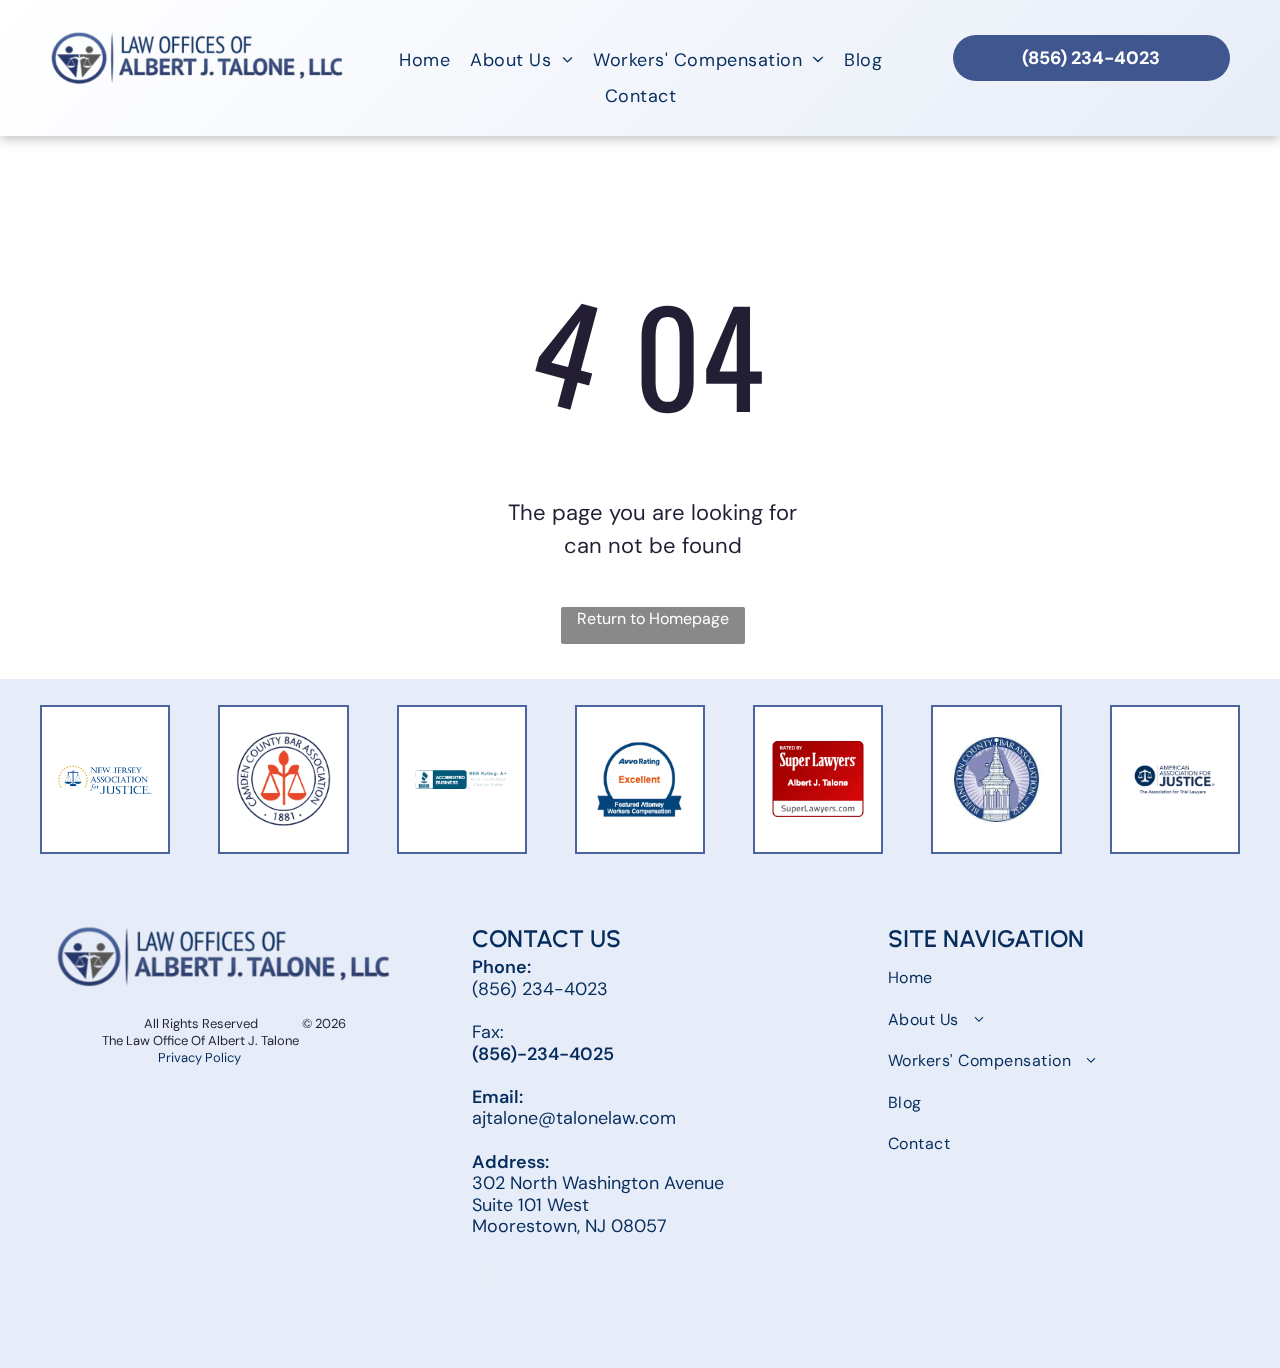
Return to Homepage (653, 618)
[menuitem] (424, 60)
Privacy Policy (201, 1057)
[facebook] (491, 1279)
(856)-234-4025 (543, 1054)
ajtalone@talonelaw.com (574, 1118)
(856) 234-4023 (540, 989)
